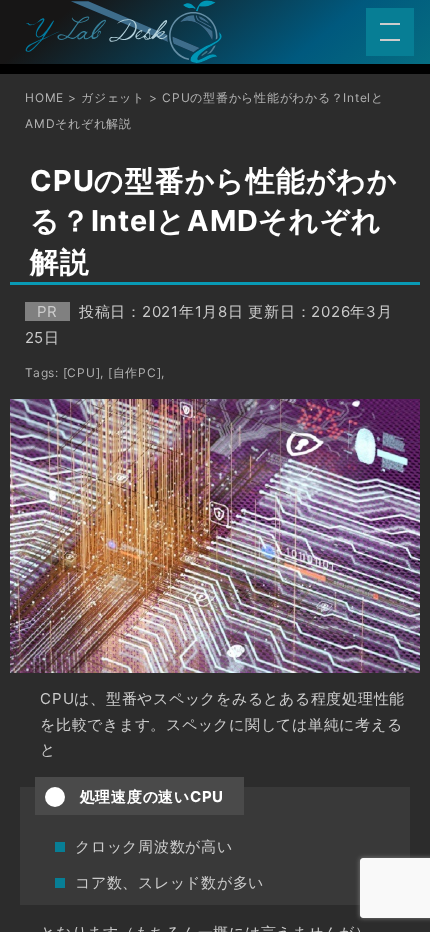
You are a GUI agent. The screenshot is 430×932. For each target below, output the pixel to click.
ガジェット (113, 97)
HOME (44, 97)
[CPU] (82, 372)
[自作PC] (135, 372)
